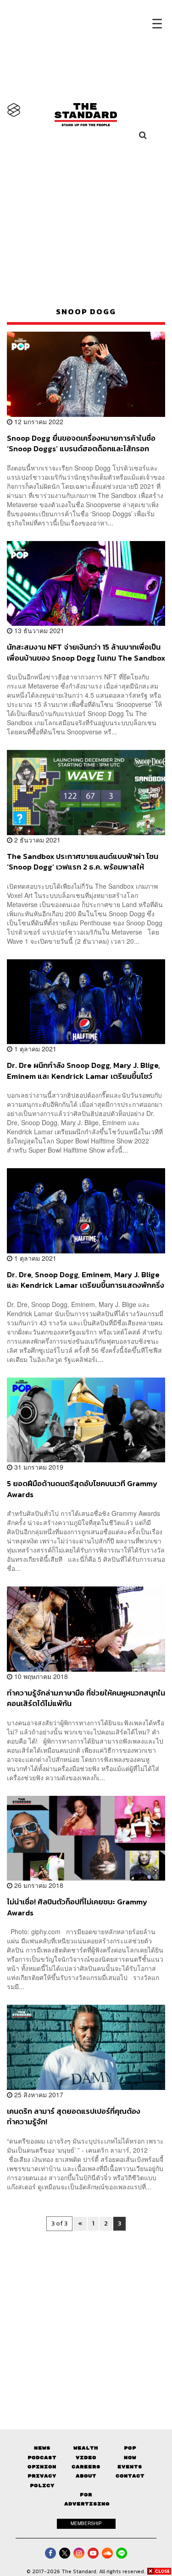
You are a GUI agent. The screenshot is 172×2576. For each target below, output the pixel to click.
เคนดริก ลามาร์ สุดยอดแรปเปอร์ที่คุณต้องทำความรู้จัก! (74, 2116)
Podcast (42, 2458)
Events (130, 2467)
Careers (86, 2467)
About (86, 2476)
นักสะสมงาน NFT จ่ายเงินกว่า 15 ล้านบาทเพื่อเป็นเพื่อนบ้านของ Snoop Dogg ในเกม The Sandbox (86, 652)
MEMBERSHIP (86, 2523)
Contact (130, 2476)
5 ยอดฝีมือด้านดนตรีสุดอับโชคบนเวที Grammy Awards (82, 1489)
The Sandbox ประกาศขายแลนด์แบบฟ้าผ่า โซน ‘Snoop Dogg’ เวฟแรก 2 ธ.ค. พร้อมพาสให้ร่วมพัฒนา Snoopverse (83, 861)
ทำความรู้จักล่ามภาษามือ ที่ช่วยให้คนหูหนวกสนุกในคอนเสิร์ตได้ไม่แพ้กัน (86, 1698)
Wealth (86, 2448)
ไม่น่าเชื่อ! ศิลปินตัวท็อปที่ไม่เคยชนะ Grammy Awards (77, 1907)
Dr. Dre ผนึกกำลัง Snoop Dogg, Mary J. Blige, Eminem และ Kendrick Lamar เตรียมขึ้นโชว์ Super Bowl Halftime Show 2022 (83, 1070)
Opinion (42, 2467)
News (42, 2448)
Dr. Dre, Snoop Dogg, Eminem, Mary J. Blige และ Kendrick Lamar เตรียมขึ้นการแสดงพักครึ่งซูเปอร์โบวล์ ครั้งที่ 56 (86, 1280)
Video (86, 2458)
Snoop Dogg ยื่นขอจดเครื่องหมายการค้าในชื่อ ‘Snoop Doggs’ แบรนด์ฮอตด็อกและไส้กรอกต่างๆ (81, 443)
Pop (130, 2448)
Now (130, 2458)
